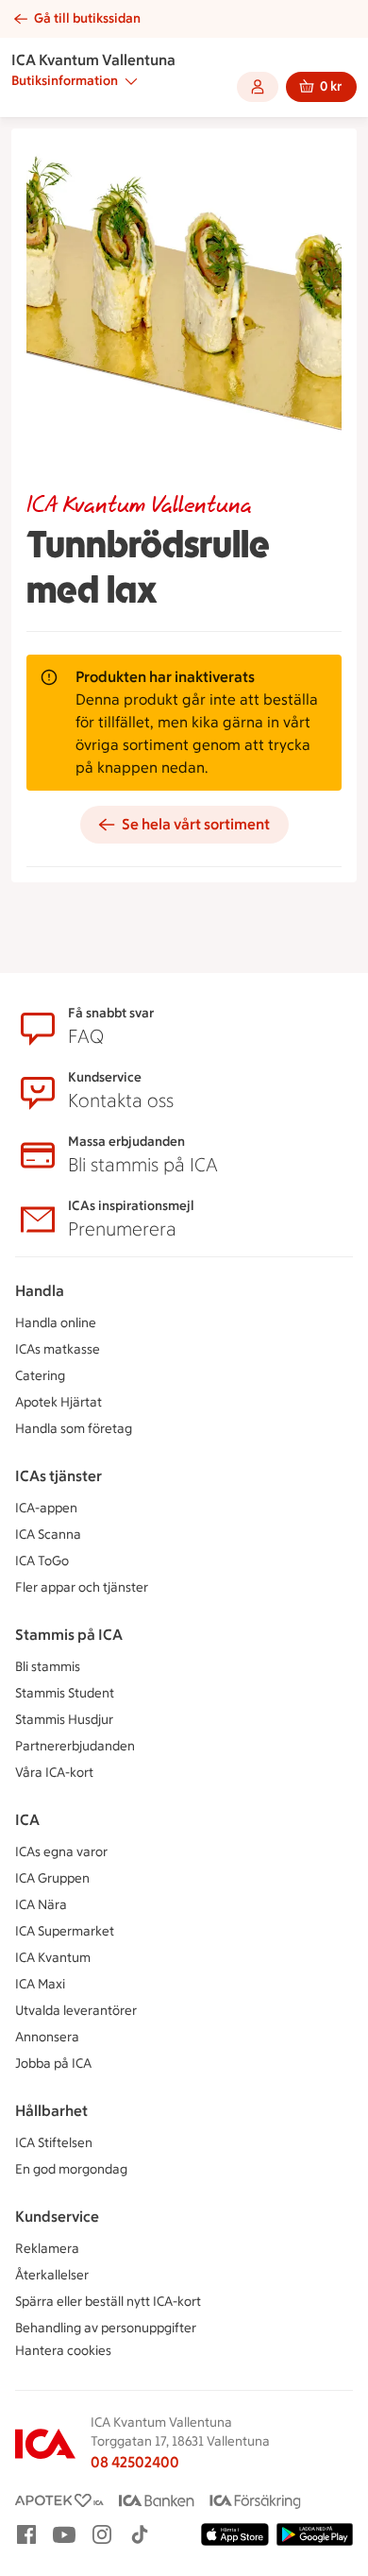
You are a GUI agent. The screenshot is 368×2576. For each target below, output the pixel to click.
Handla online (56, 1323)
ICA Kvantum (53, 1958)
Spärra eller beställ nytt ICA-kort (108, 2302)
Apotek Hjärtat (59, 1402)
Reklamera (47, 2249)
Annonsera (47, 2037)
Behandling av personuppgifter (106, 2328)
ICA (27, 1820)
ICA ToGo (42, 1561)
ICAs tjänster (59, 1476)
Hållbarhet (51, 2111)
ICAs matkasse (58, 1349)
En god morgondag (71, 2169)
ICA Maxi (40, 1984)
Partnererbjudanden (75, 1746)
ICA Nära (41, 1905)
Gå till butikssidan (87, 18)
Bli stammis (48, 1667)
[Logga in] (258, 87)
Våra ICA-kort (54, 1773)
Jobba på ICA (53, 2064)
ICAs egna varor (61, 1852)
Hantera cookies (63, 2351)
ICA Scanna (48, 1535)
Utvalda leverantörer (76, 2011)
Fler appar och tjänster (82, 1587)
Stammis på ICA (69, 1635)
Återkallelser (52, 2275)
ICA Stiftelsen (54, 2143)
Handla (40, 1291)
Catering (40, 1376)
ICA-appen (46, 1508)
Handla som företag (74, 1429)
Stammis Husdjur (64, 1720)
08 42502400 (135, 2462)
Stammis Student (65, 1693)
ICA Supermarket (65, 1931)
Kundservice (57, 2217)
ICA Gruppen (52, 1878)
